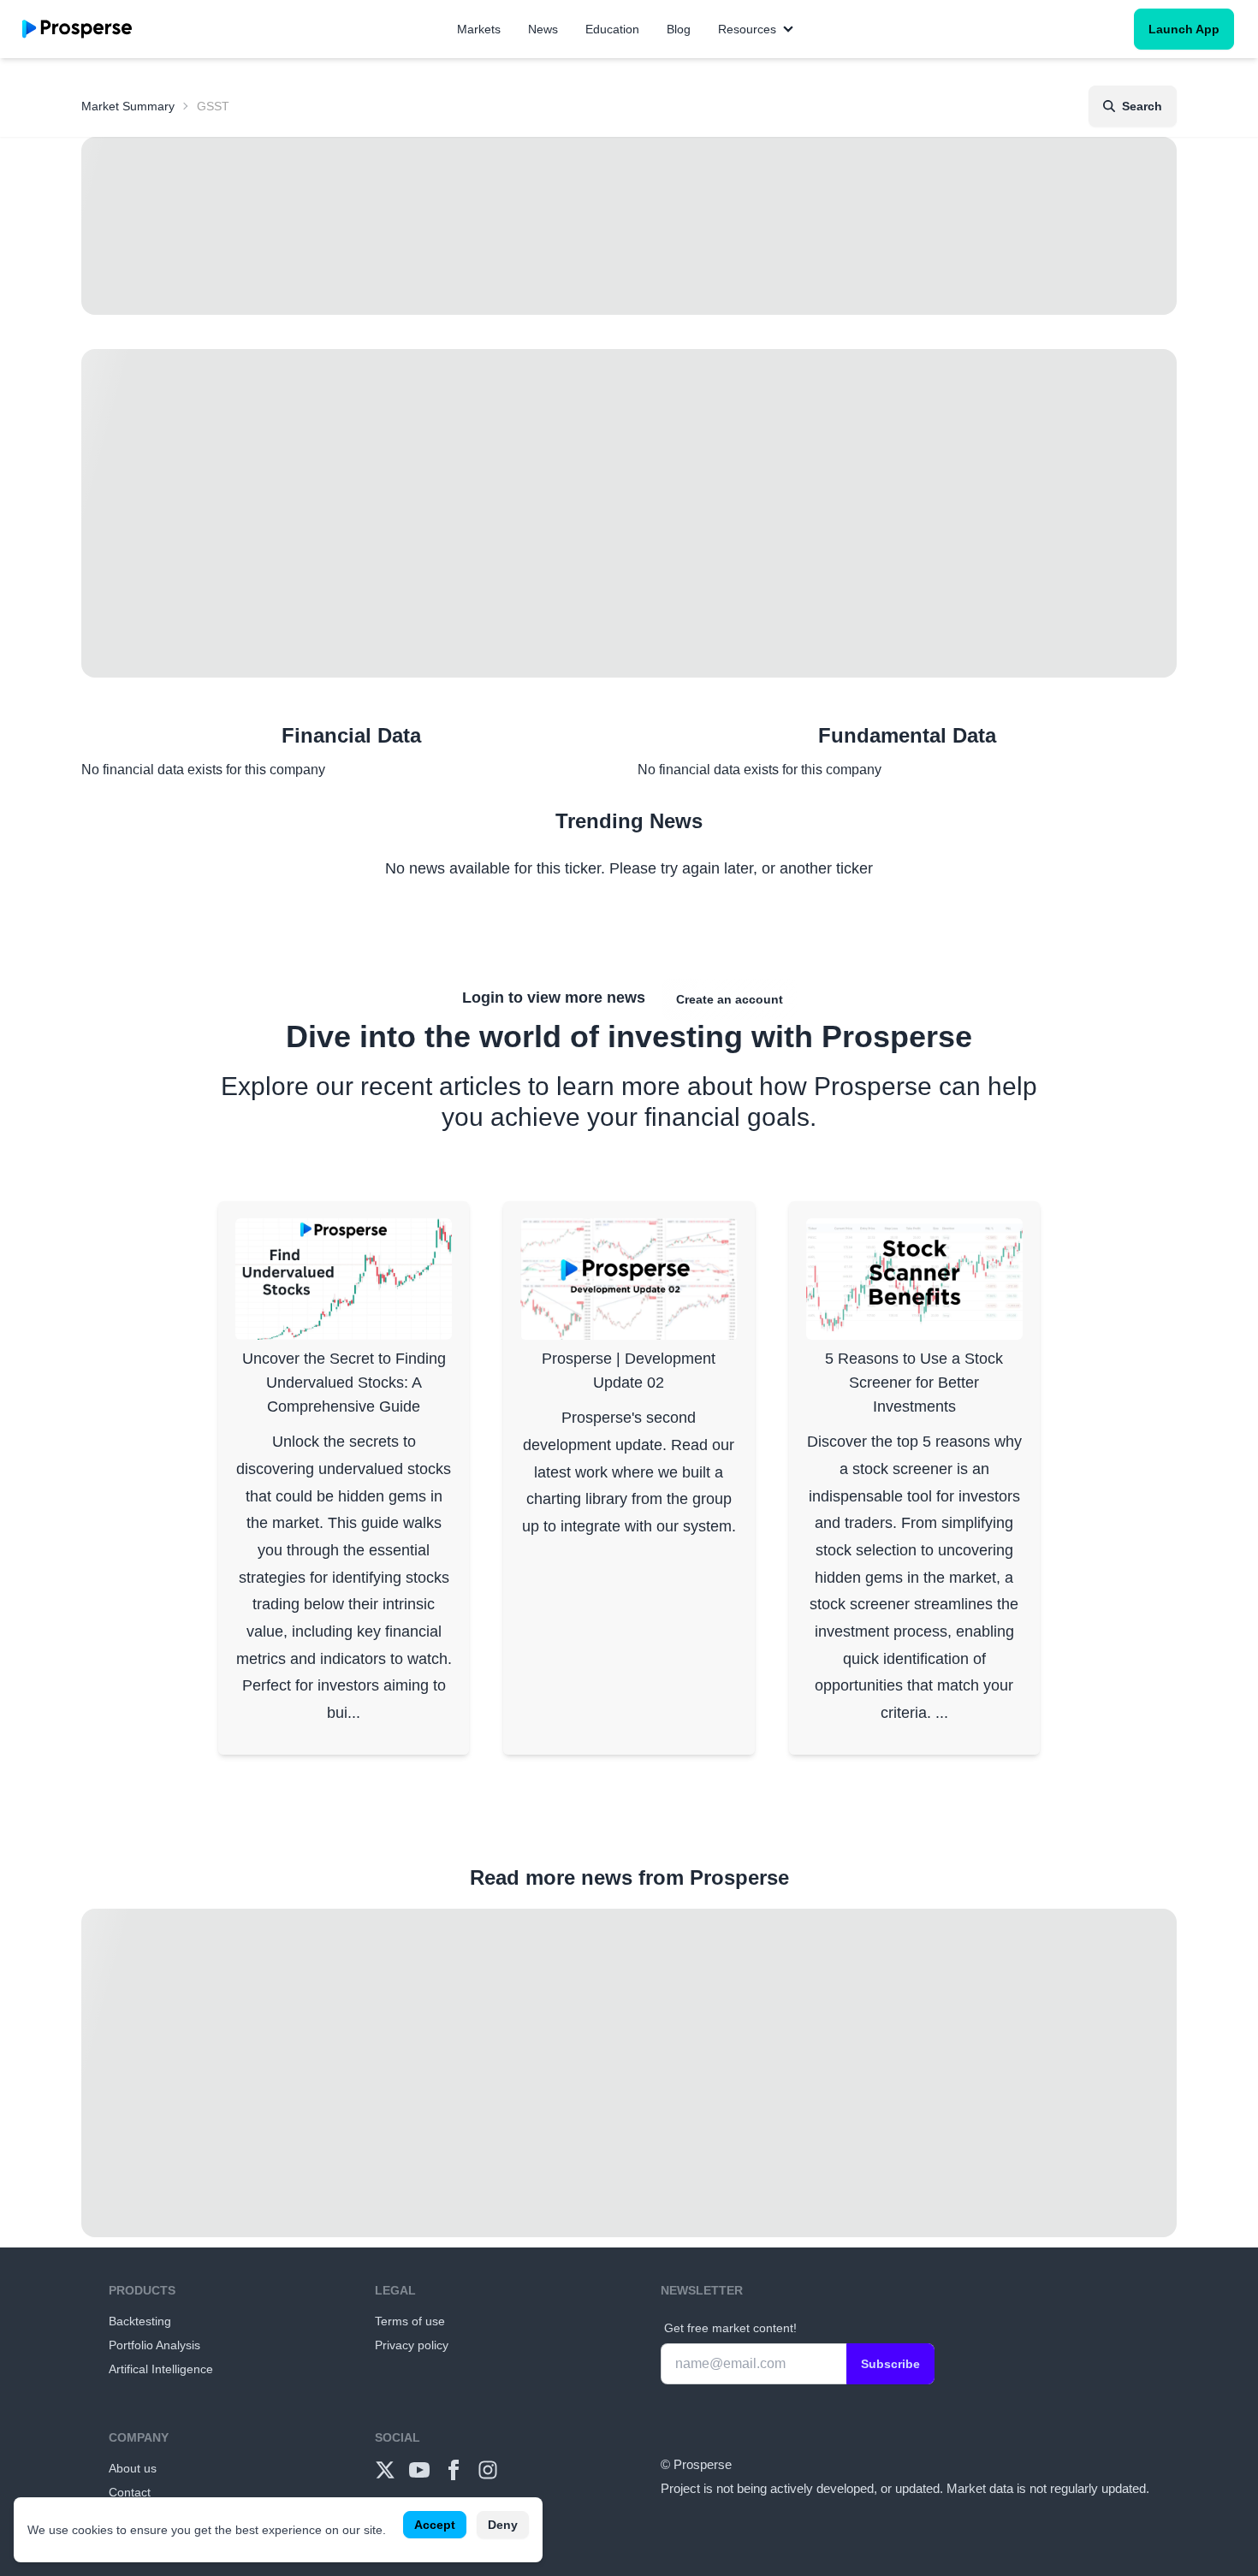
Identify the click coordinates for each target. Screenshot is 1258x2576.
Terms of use (410, 2321)
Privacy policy (412, 2345)
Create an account (730, 999)
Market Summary (128, 106)
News (543, 29)
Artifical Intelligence (161, 2369)
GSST (213, 106)
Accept (435, 2525)
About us (133, 2468)
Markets (479, 29)
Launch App (1184, 29)
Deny (503, 2525)
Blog (679, 29)
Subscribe (890, 2364)
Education (612, 29)
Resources (747, 29)
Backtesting (140, 2321)
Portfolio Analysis (154, 2345)
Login (483, 998)
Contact (130, 2492)
